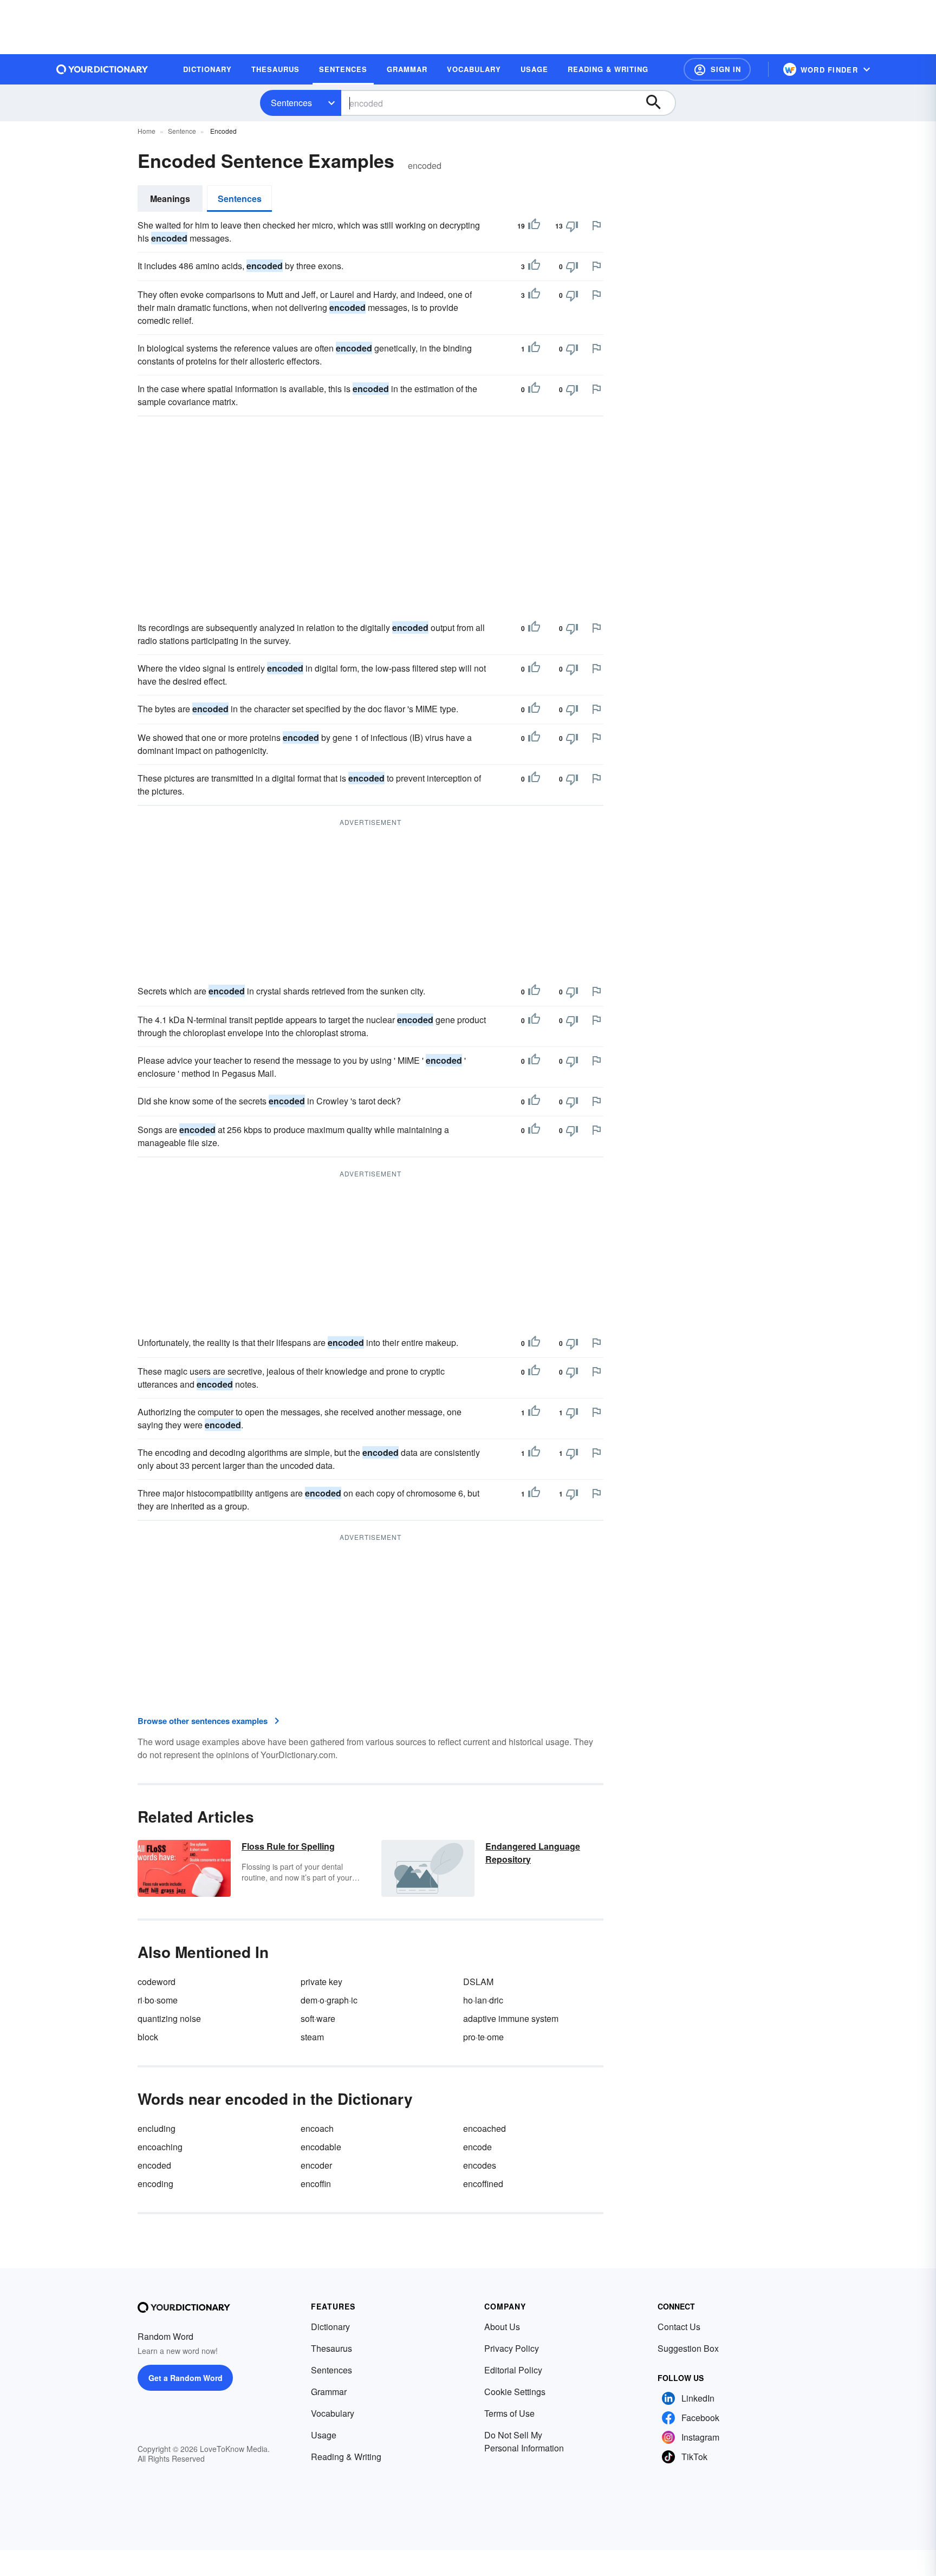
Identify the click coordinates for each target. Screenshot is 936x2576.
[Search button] (659, 103)
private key (321, 1982)
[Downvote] (572, 226)
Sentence (182, 131)
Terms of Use (509, 2413)
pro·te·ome (483, 2037)
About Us (502, 2327)
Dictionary (330, 2327)
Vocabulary (333, 2413)
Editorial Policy (513, 2370)
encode (477, 2147)
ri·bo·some (158, 2000)
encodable (321, 2147)
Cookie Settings (515, 2392)
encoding (155, 2184)
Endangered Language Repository (533, 1853)
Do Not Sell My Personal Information (524, 2441)
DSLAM (478, 1982)
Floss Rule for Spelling (288, 1846)
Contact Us (679, 2327)
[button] (717, 69)
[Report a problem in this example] (596, 225)
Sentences (291, 103)
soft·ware (318, 2018)
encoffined (483, 2184)
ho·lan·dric (483, 2000)
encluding (157, 2128)
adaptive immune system (511, 2018)
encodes (480, 2165)
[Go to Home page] (102, 69)
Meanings (170, 199)
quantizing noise (169, 2018)
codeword (157, 1982)
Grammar (329, 2392)
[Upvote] (534, 226)
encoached (485, 2128)
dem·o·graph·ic (329, 2000)
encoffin (316, 2184)
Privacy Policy (512, 2348)
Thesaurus (331, 2348)
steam (312, 2037)
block (148, 2037)
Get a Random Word (186, 2378)
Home (147, 131)
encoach (317, 2128)
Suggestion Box (688, 2348)
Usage (324, 2435)
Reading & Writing (346, 2457)
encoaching (160, 2147)
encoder (316, 2165)
